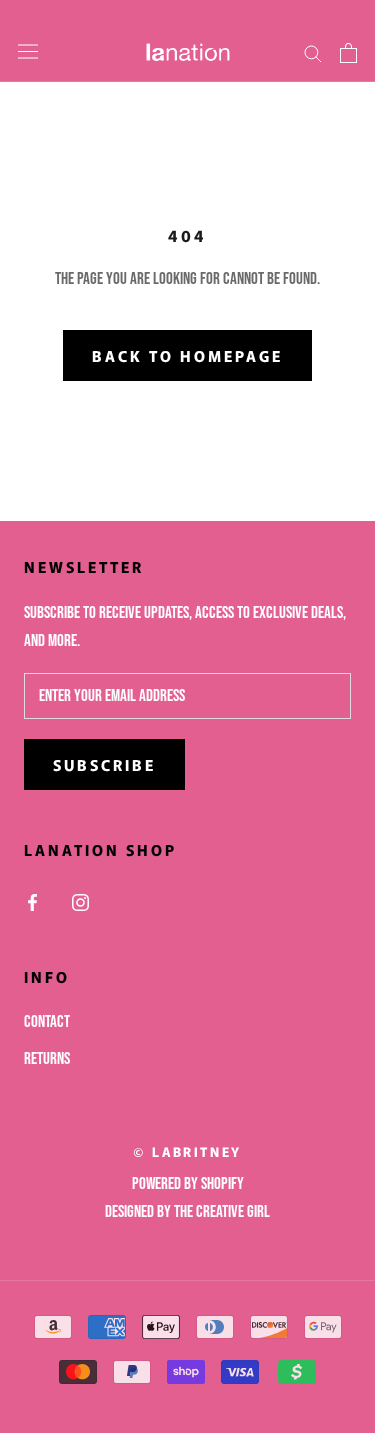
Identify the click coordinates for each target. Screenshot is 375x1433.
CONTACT (47, 1022)
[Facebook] (32, 903)
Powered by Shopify (188, 1184)
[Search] (313, 53)
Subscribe (104, 764)
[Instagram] (80, 903)
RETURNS (47, 1059)
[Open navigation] (28, 52)
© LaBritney (187, 1151)
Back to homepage (187, 355)
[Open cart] (348, 53)
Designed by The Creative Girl (187, 1212)
